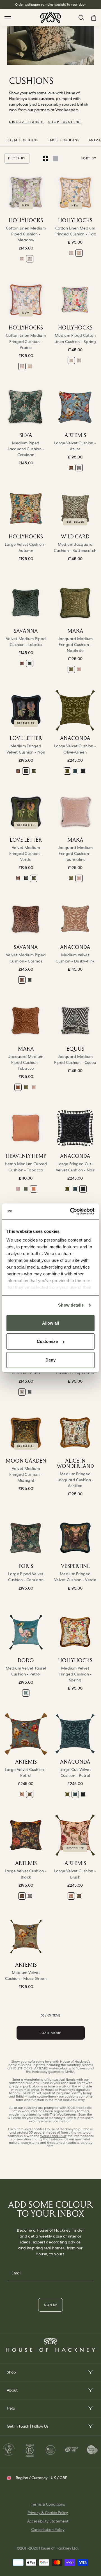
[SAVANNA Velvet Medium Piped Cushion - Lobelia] (26, 603)
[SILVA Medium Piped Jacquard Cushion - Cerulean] (26, 407)
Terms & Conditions (48, 2504)
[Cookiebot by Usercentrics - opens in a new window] (71, 1211)
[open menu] (90, 2372)
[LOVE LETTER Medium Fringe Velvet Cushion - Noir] (26, 710)
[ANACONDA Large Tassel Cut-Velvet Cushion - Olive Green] (75, 710)
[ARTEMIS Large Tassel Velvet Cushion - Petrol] (26, 1734)
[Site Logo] (50, 18)
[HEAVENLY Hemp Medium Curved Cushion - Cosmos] (18, 1189)
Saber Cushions (64, 140)
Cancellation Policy (48, 2530)
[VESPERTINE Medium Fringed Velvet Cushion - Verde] (75, 1538)
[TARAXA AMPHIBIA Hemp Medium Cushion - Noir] (30, 1392)
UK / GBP (59, 2478)
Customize (47, 1341)
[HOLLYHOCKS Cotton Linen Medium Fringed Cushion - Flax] (75, 192)
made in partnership (25, 2114)
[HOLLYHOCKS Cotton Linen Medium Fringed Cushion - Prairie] (71, 253)
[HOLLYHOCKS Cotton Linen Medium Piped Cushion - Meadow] (26, 192)
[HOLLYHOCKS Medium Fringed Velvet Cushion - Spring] (75, 1632)
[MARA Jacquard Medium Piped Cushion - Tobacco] (26, 1021)
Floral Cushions (22, 140)
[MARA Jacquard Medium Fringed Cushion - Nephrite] (75, 603)
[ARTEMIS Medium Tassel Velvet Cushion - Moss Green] (26, 1937)
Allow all (50, 1323)
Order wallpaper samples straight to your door (51, 5)
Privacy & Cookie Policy (48, 2513)
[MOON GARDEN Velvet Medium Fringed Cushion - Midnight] (26, 1433)
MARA (70, 2072)
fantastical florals (62, 2080)
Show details (71, 1305)
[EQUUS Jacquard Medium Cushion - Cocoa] (75, 1021)
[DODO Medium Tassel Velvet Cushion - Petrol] (26, 1632)
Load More (50, 2033)
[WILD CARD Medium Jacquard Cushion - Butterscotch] (75, 509)
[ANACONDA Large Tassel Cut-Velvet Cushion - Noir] (83, 771)
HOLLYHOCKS (22, 2068)
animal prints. (29, 2090)
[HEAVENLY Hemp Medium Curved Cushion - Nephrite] (26, 1189)
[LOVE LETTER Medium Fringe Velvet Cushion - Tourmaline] (18, 771)
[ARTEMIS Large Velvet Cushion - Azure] (75, 407)
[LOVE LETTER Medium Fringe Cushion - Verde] (34, 771)
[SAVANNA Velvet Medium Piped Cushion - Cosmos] (22, 663)
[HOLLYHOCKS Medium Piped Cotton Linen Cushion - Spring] (22, 259)
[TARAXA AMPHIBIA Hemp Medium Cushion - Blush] (22, 1392)
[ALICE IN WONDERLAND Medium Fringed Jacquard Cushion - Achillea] (75, 1433)
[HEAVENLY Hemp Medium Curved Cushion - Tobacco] (26, 1128)
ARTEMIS (41, 2068)
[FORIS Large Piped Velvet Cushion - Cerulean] (26, 1538)
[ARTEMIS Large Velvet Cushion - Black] (71, 468)
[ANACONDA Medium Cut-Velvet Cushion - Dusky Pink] (75, 919)
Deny (50, 1360)
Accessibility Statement (48, 2521)
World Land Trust (53, 2136)
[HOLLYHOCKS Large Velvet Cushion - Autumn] (26, 509)
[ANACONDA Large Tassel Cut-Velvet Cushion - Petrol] (75, 771)
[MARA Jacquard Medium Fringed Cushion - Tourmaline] (79, 669)
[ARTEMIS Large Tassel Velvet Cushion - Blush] (22, 1794)
